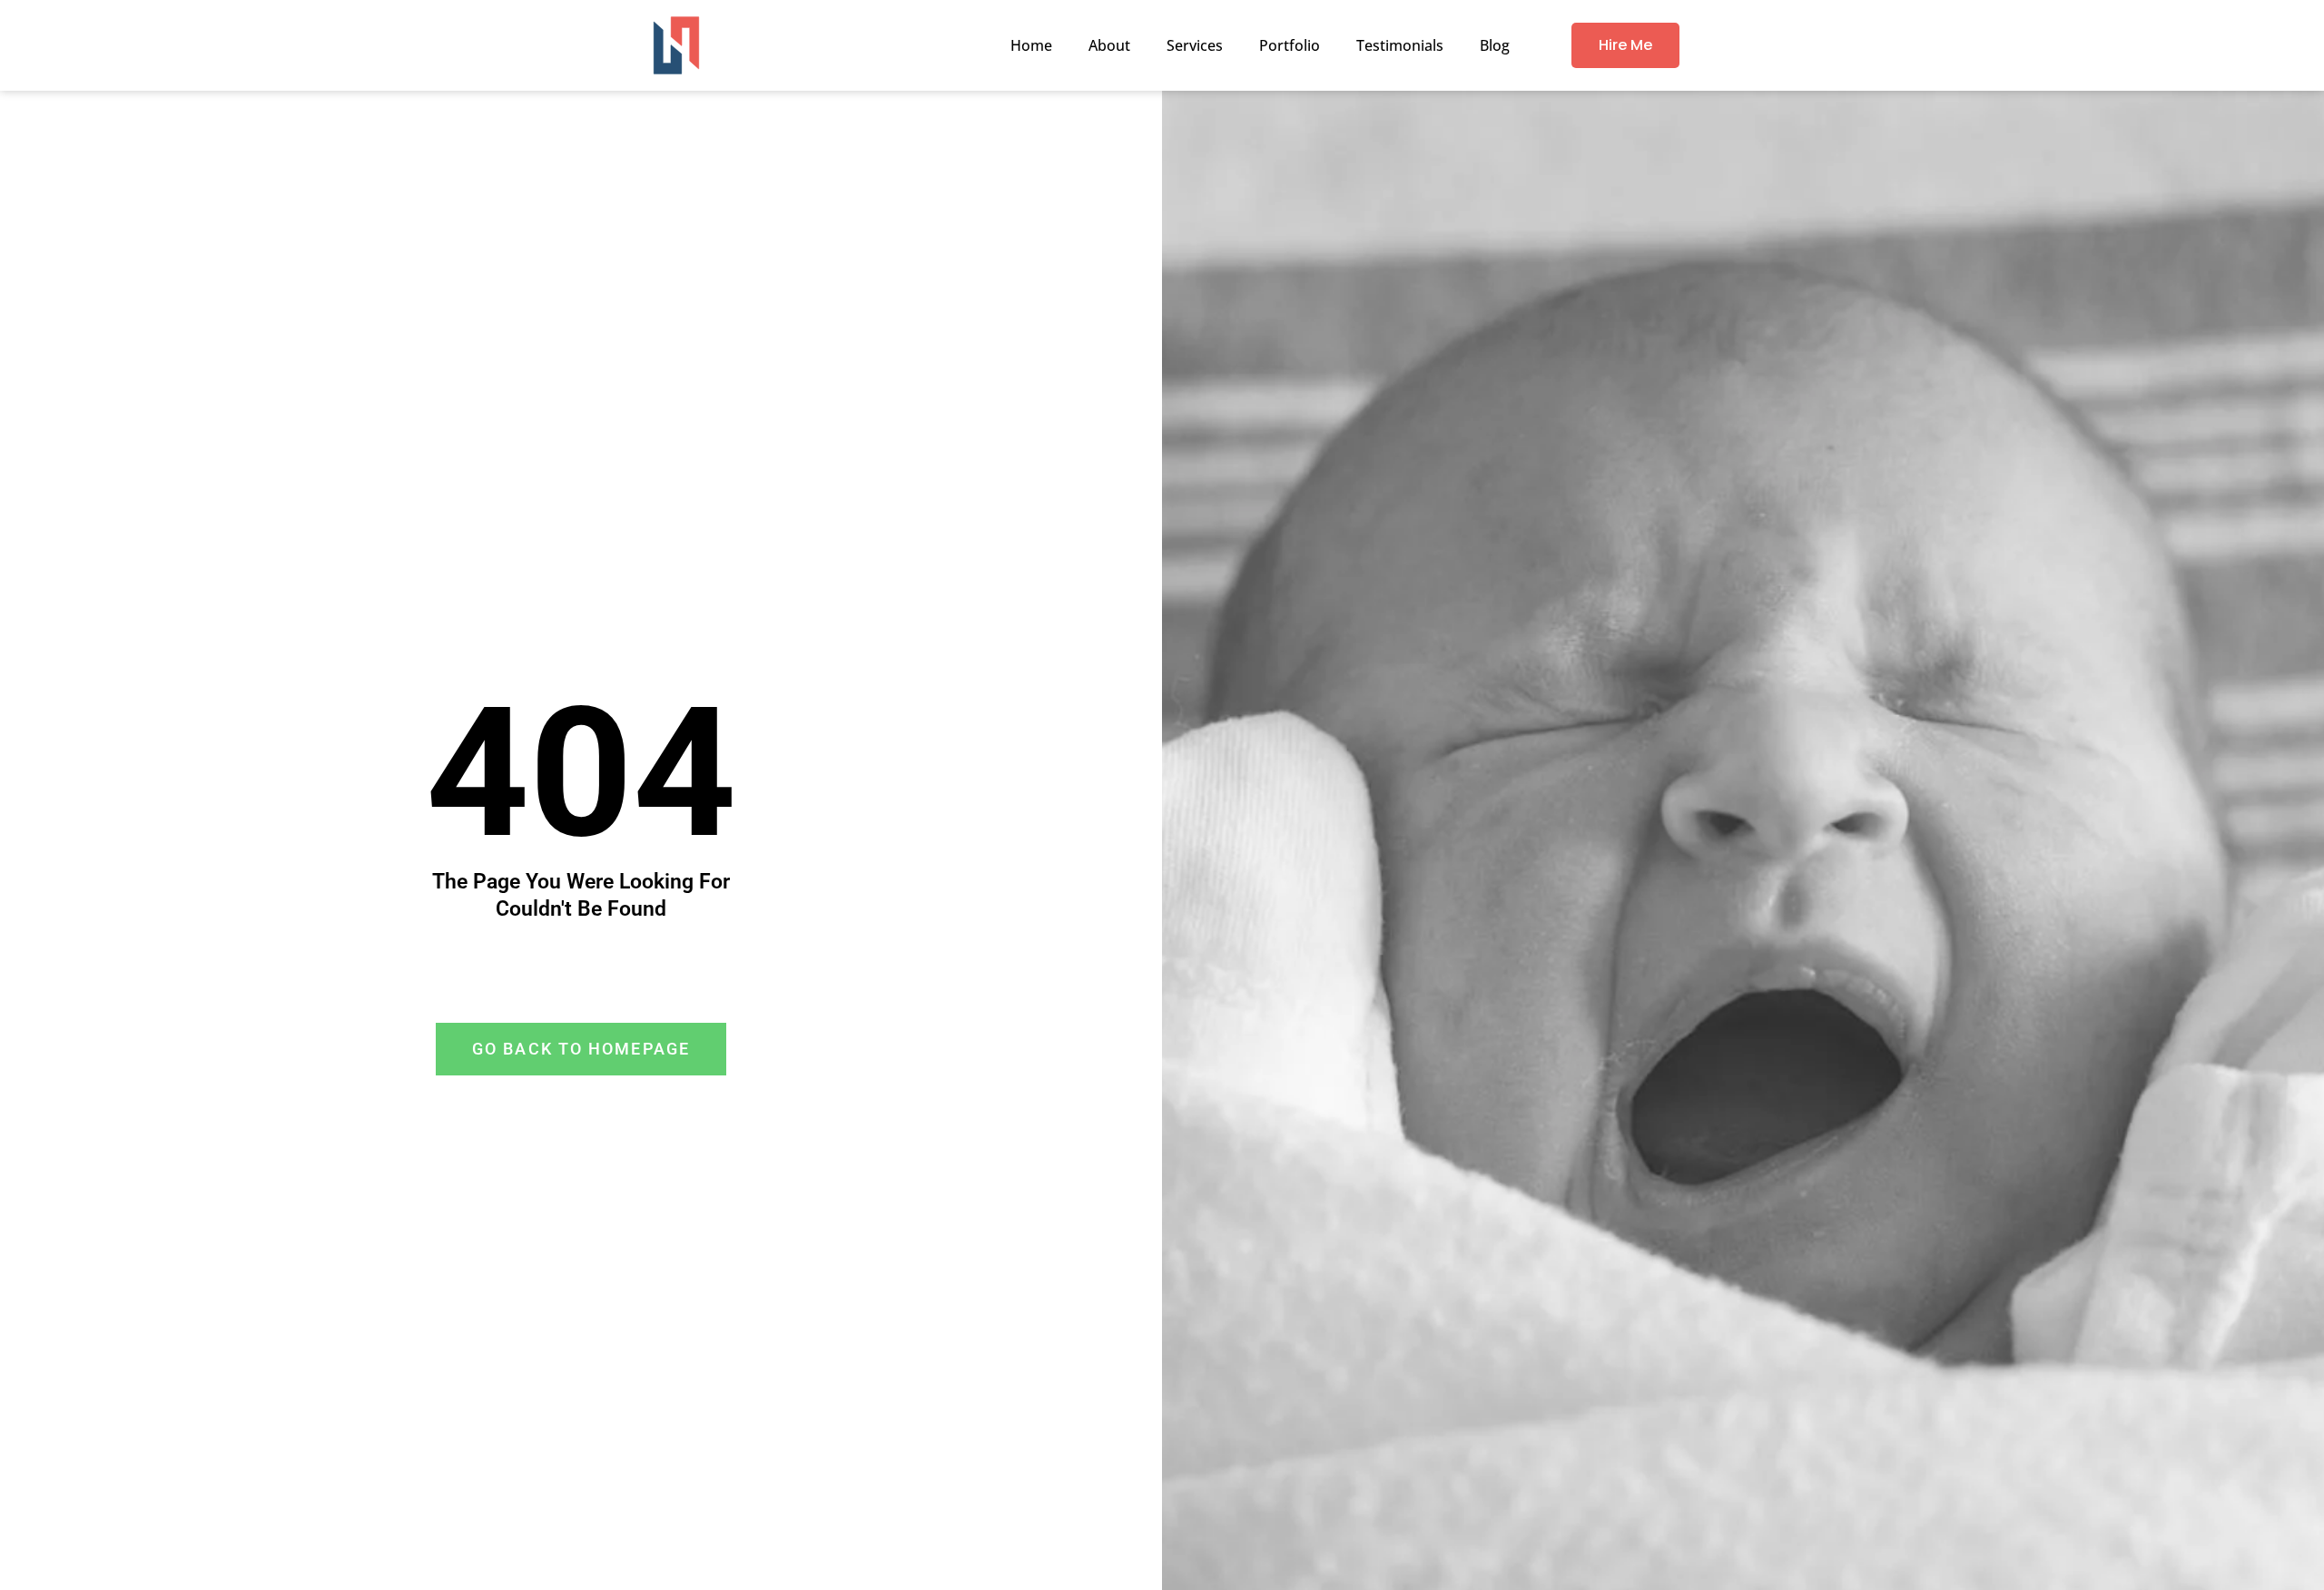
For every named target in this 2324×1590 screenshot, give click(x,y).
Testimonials (1400, 45)
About (1109, 45)
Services (1195, 45)
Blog (1495, 45)
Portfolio (1290, 45)
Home (1031, 45)
